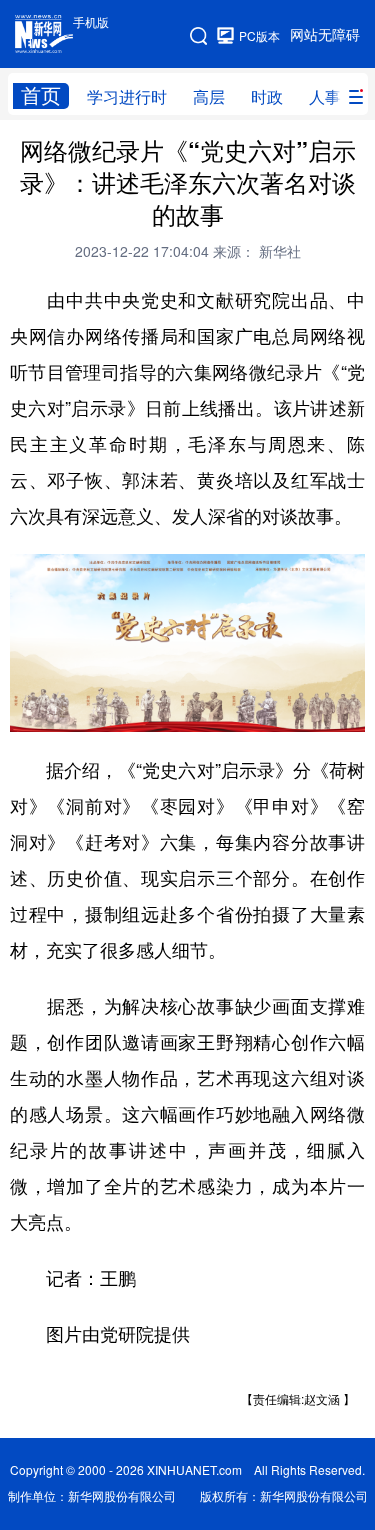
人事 (325, 97)
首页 (41, 95)
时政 (267, 97)
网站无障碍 (325, 35)
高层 (209, 97)
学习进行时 (127, 97)
